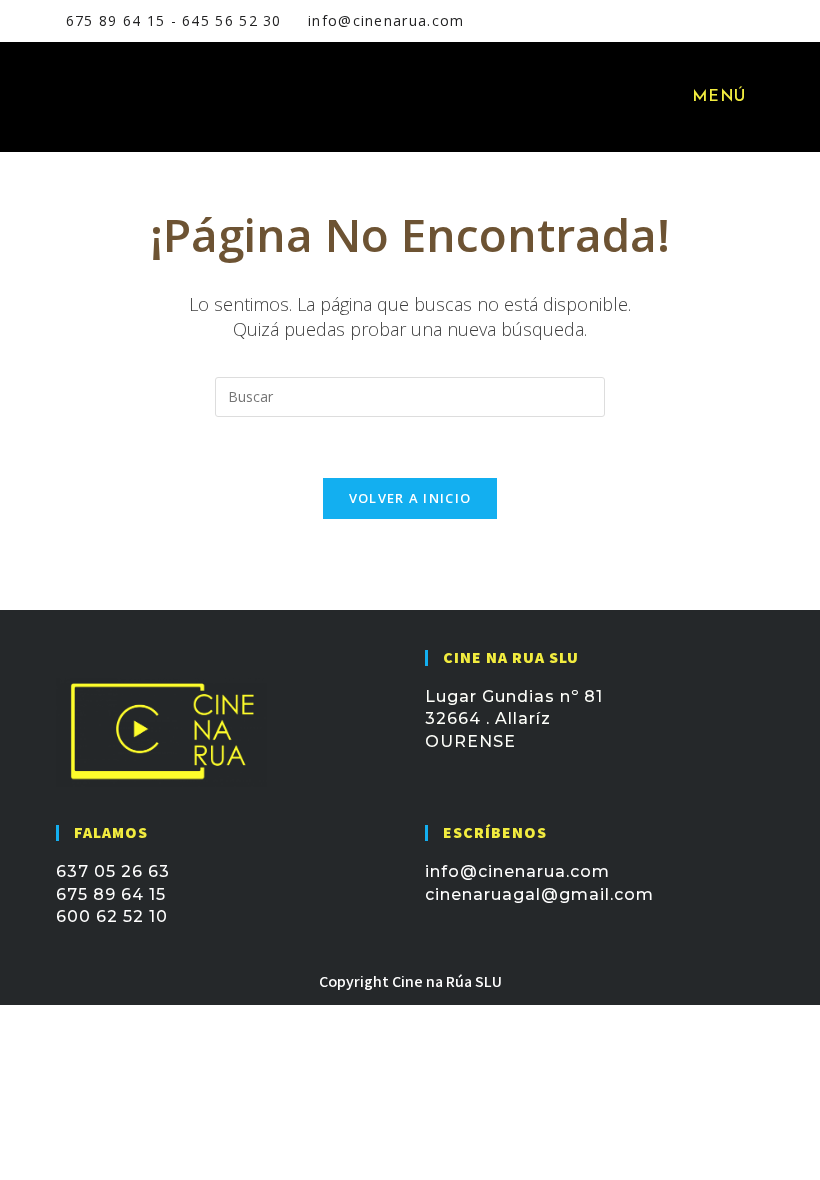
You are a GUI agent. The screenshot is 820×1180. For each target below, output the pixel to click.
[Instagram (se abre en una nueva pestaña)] (696, 21)
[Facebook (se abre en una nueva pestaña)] (670, 21)
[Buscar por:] (765, 97)
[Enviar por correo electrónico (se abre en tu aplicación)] (719, 21)
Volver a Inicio (410, 498)
